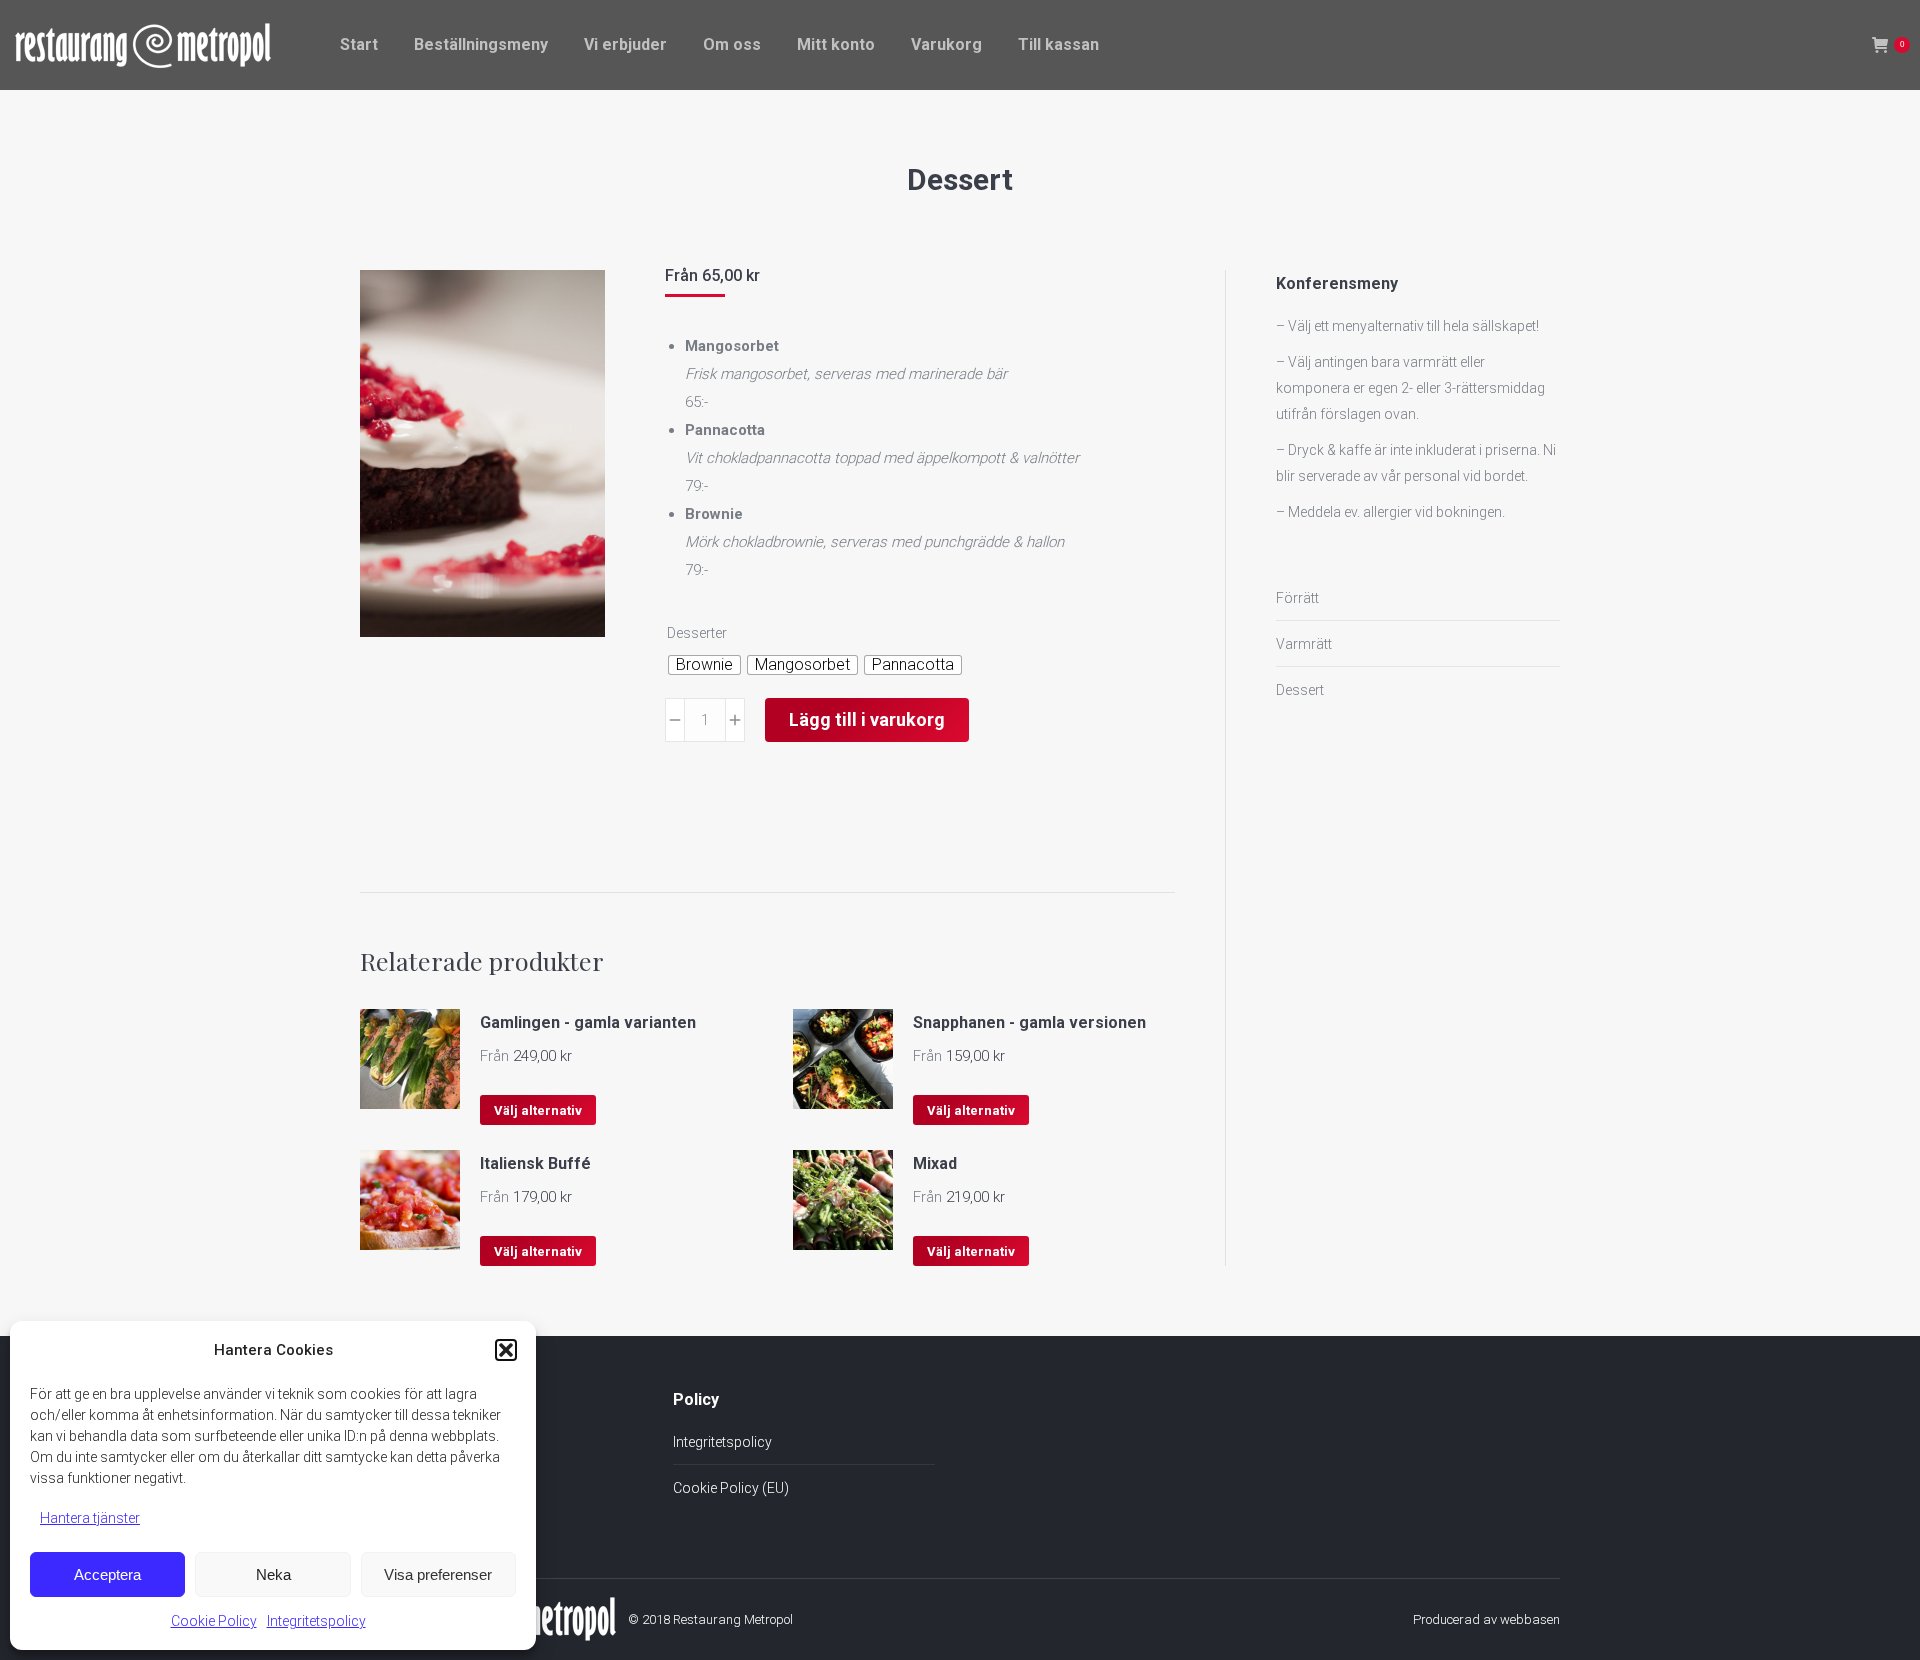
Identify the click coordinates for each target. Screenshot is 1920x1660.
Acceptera (107, 1574)
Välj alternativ (538, 1110)
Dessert (1300, 690)
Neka (273, 1574)
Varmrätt (1304, 644)
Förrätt (1297, 598)
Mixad (935, 1163)
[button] (506, 1350)
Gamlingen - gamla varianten (588, 1022)
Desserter (697, 633)
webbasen (1530, 1619)
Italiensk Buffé (535, 1163)
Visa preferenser (438, 1574)
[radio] (704, 665)
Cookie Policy (214, 1621)
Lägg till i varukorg (867, 719)
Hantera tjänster (90, 1518)
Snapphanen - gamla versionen (1029, 1022)
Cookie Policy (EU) (731, 1488)
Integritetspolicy (316, 1621)
